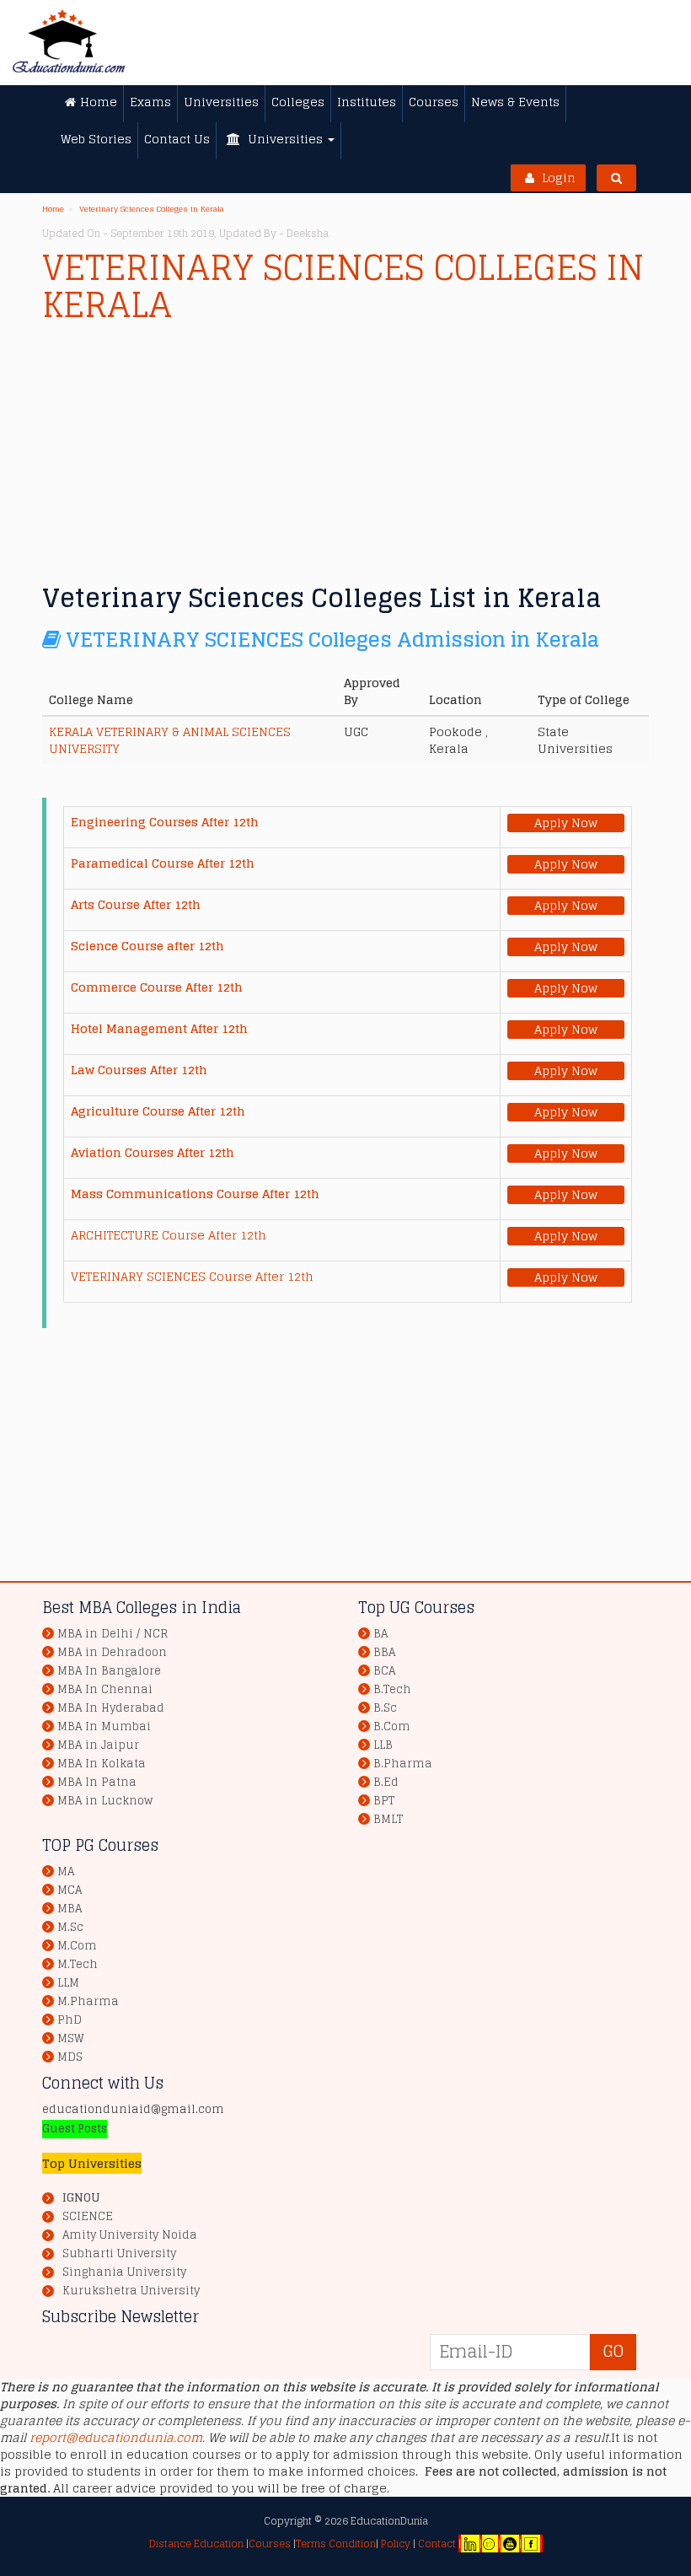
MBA (70, 1909)
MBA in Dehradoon (112, 1652)
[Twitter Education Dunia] (489, 2544)
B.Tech (392, 1689)
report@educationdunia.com (116, 2437)
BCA (384, 1671)
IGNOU (81, 2198)
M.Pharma (88, 2001)
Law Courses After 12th (139, 1070)
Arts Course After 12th (136, 904)
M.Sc (70, 1927)
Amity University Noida (130, 2235)
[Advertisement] (345, 449)
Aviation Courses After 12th (153, 1152)
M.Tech (78, 1964)
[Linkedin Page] (470, 2544)
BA (380, 1634)
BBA (384, 1652)
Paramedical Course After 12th (163, 863)
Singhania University (124, 2272)
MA (66, 1871)
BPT (384, 1801)
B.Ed (386, 1782)
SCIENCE (88, 2217)
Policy (394, 2544)
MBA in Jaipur (98, 1745)
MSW (71, 2038)
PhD (70, 2020)
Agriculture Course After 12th (158, 1111)
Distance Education (196, 2544)
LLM (68, 1983)
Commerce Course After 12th (157, 987)
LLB (383, 1745)
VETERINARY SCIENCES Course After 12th (192, 1276)
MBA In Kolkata (102, 1764)
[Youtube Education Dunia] (510, 2544)
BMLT (388, 1819)
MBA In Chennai (105, 1689)
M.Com (77, 1946)
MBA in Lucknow (105, 1801)
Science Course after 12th (147, 946)
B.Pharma (403, 1764)
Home (53, 209)
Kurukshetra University (131, 2291)
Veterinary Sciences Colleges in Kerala (152, 209)
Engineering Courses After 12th (165, 822)
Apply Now (566, 823)
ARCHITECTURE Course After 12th (169, 1235)
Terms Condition (336, 2544)
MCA (70, 1890)
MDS (70, 2057)
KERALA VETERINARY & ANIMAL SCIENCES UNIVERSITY (170, 740)
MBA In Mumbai (104, 1726)
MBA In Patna (97, 1782)
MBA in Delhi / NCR (112, 1634)
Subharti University (119, 2254)
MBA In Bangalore (109, 1671)
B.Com (392, 1726)
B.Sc (385, 1708)
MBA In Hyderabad (111, 1708)
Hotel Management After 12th (159, 1028)
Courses (270, 2544)
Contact (437, 2544)
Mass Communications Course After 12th (195, 1194)
